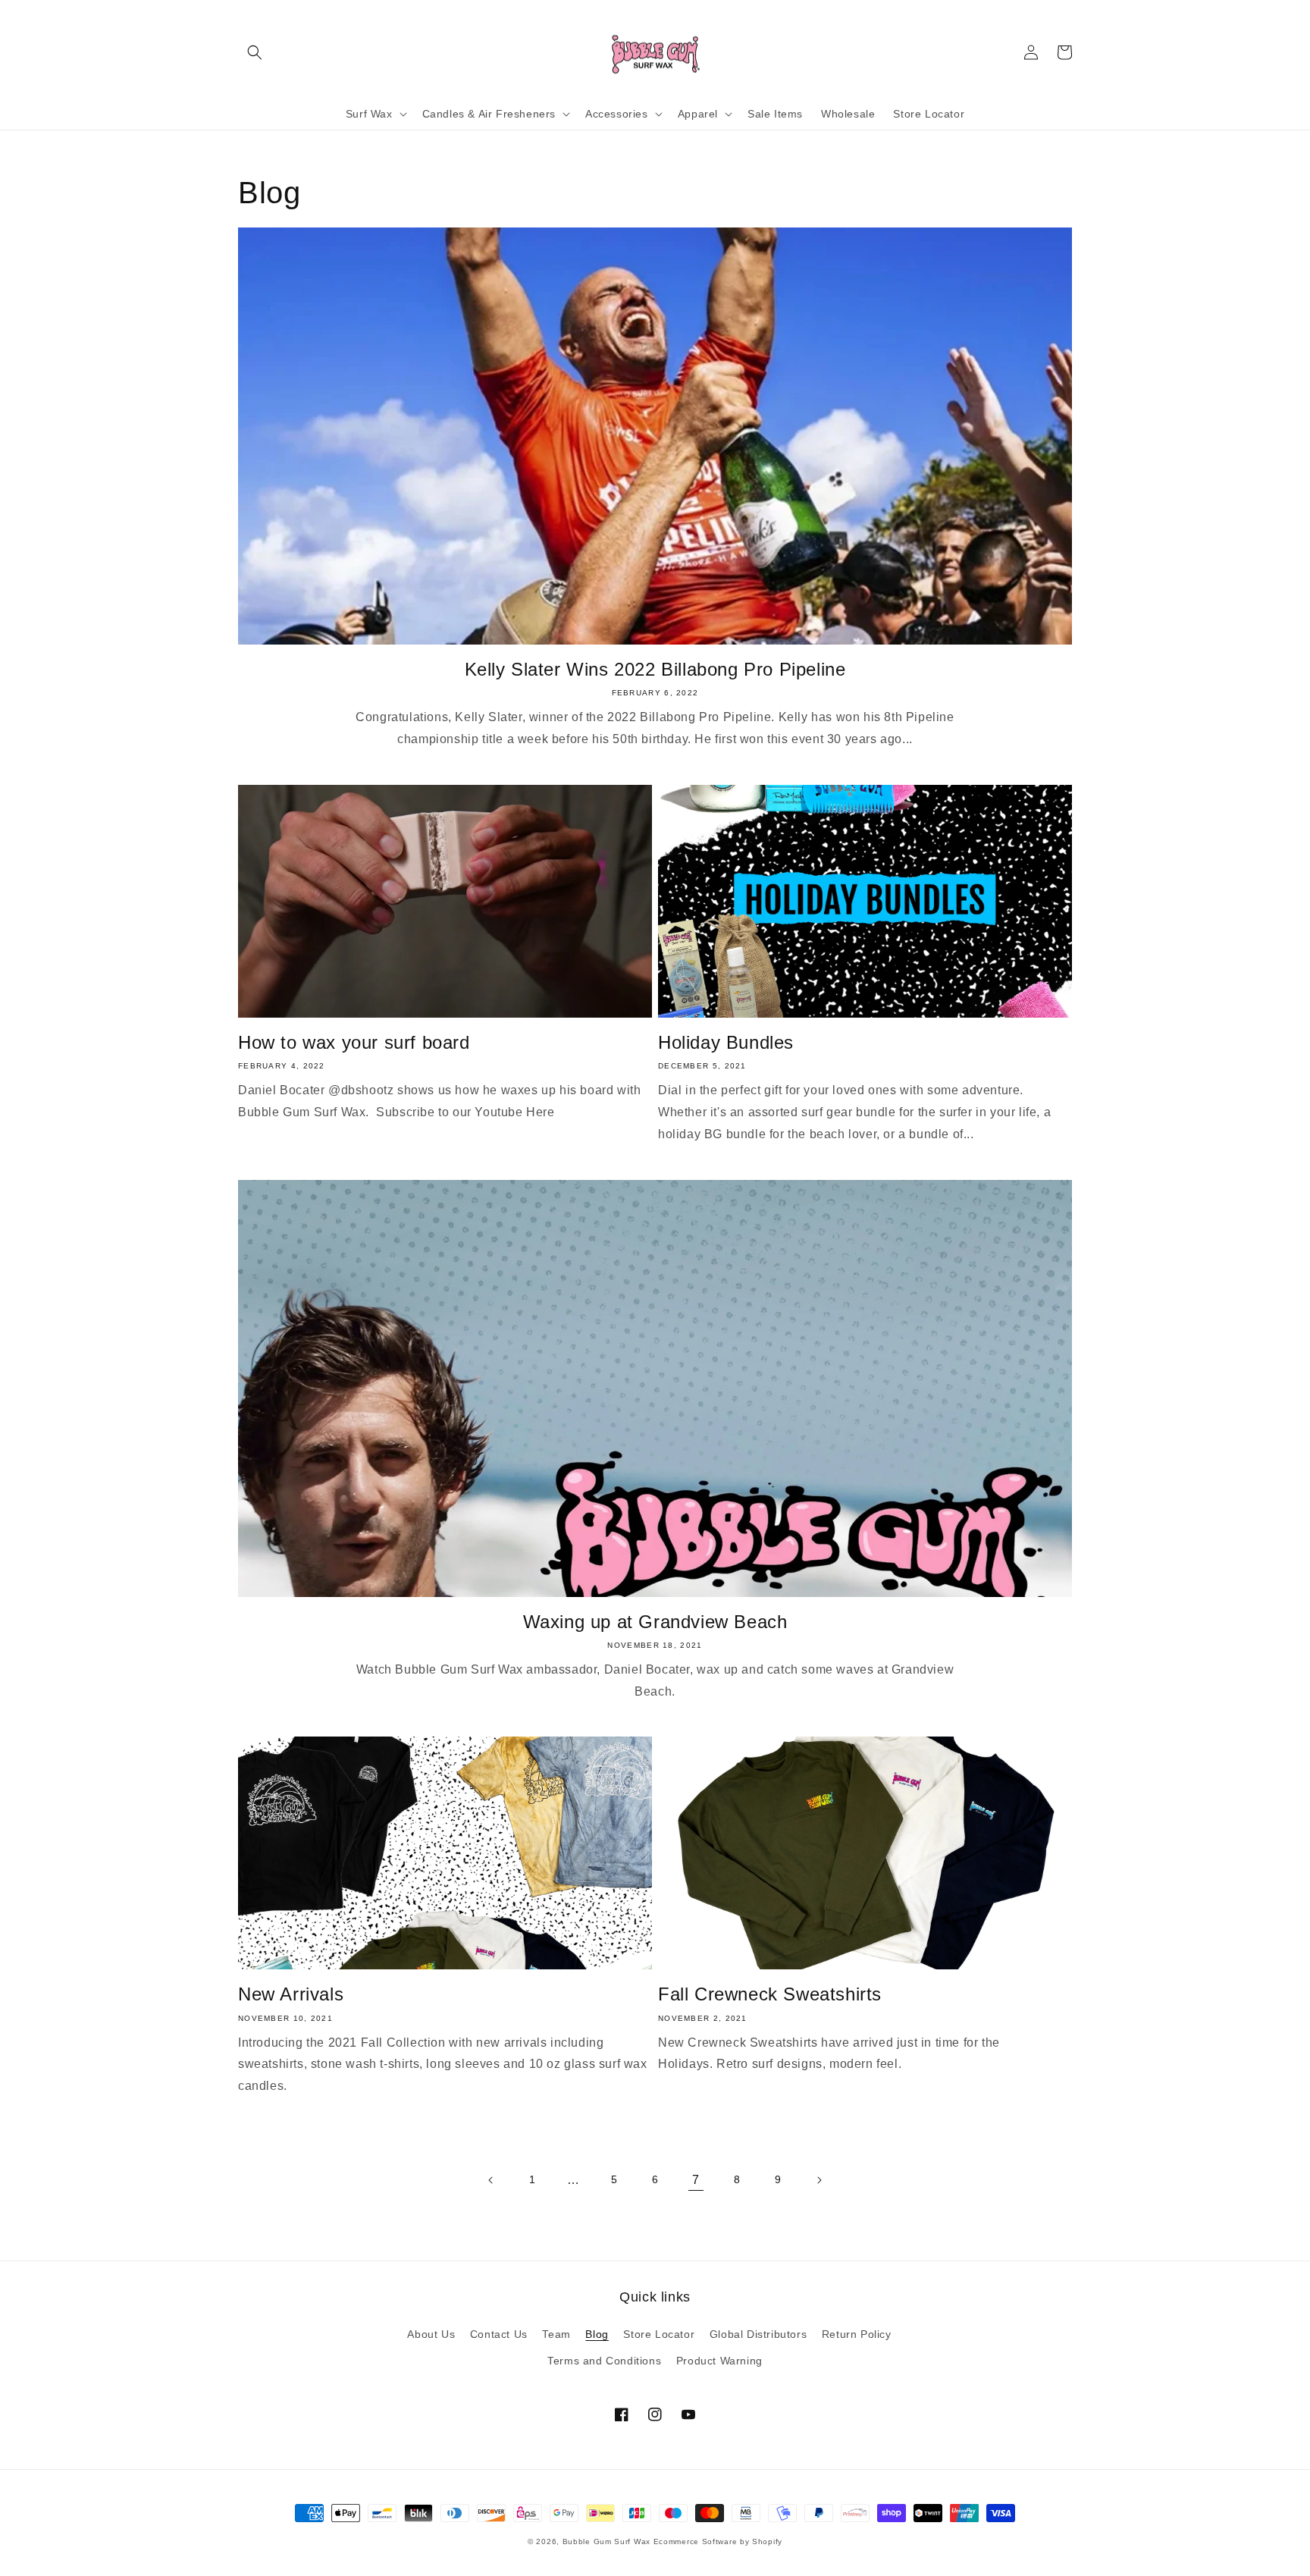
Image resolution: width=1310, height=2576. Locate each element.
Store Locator (659, 2334)
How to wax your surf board (354, 1042)
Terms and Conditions (604, 2361)
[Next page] (819, 2180)
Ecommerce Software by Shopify (718, 2541)
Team (556, 2334)
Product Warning (719, 2361)
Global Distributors (758, 2334)
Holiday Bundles (726, 1042)
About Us (431, 2334)
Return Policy (857, 2334)
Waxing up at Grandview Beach (655, 1622)
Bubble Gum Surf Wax (606, 2541)
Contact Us (499, 2334)
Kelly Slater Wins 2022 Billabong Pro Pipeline (655, 669)
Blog (597, 2334)
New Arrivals (291, 1994)
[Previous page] (491, 2180)
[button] (255, 52)
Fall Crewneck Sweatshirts (770, 1994)
